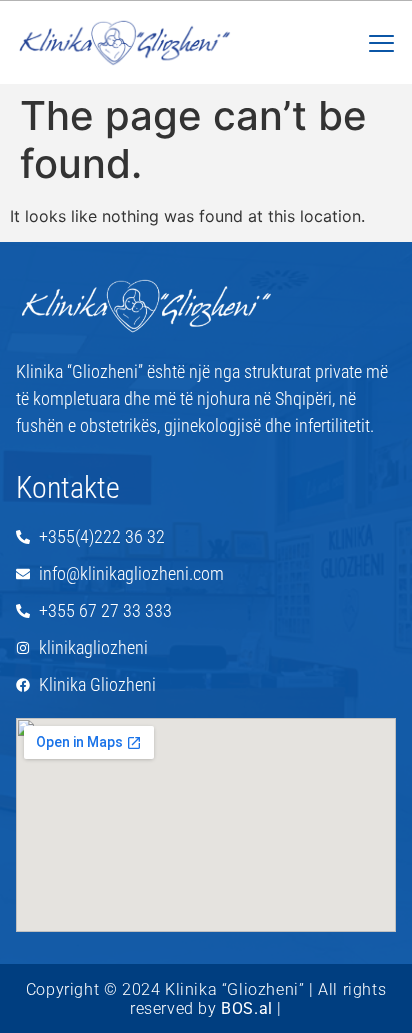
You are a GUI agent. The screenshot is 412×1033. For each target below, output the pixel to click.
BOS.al (247, 1008)
